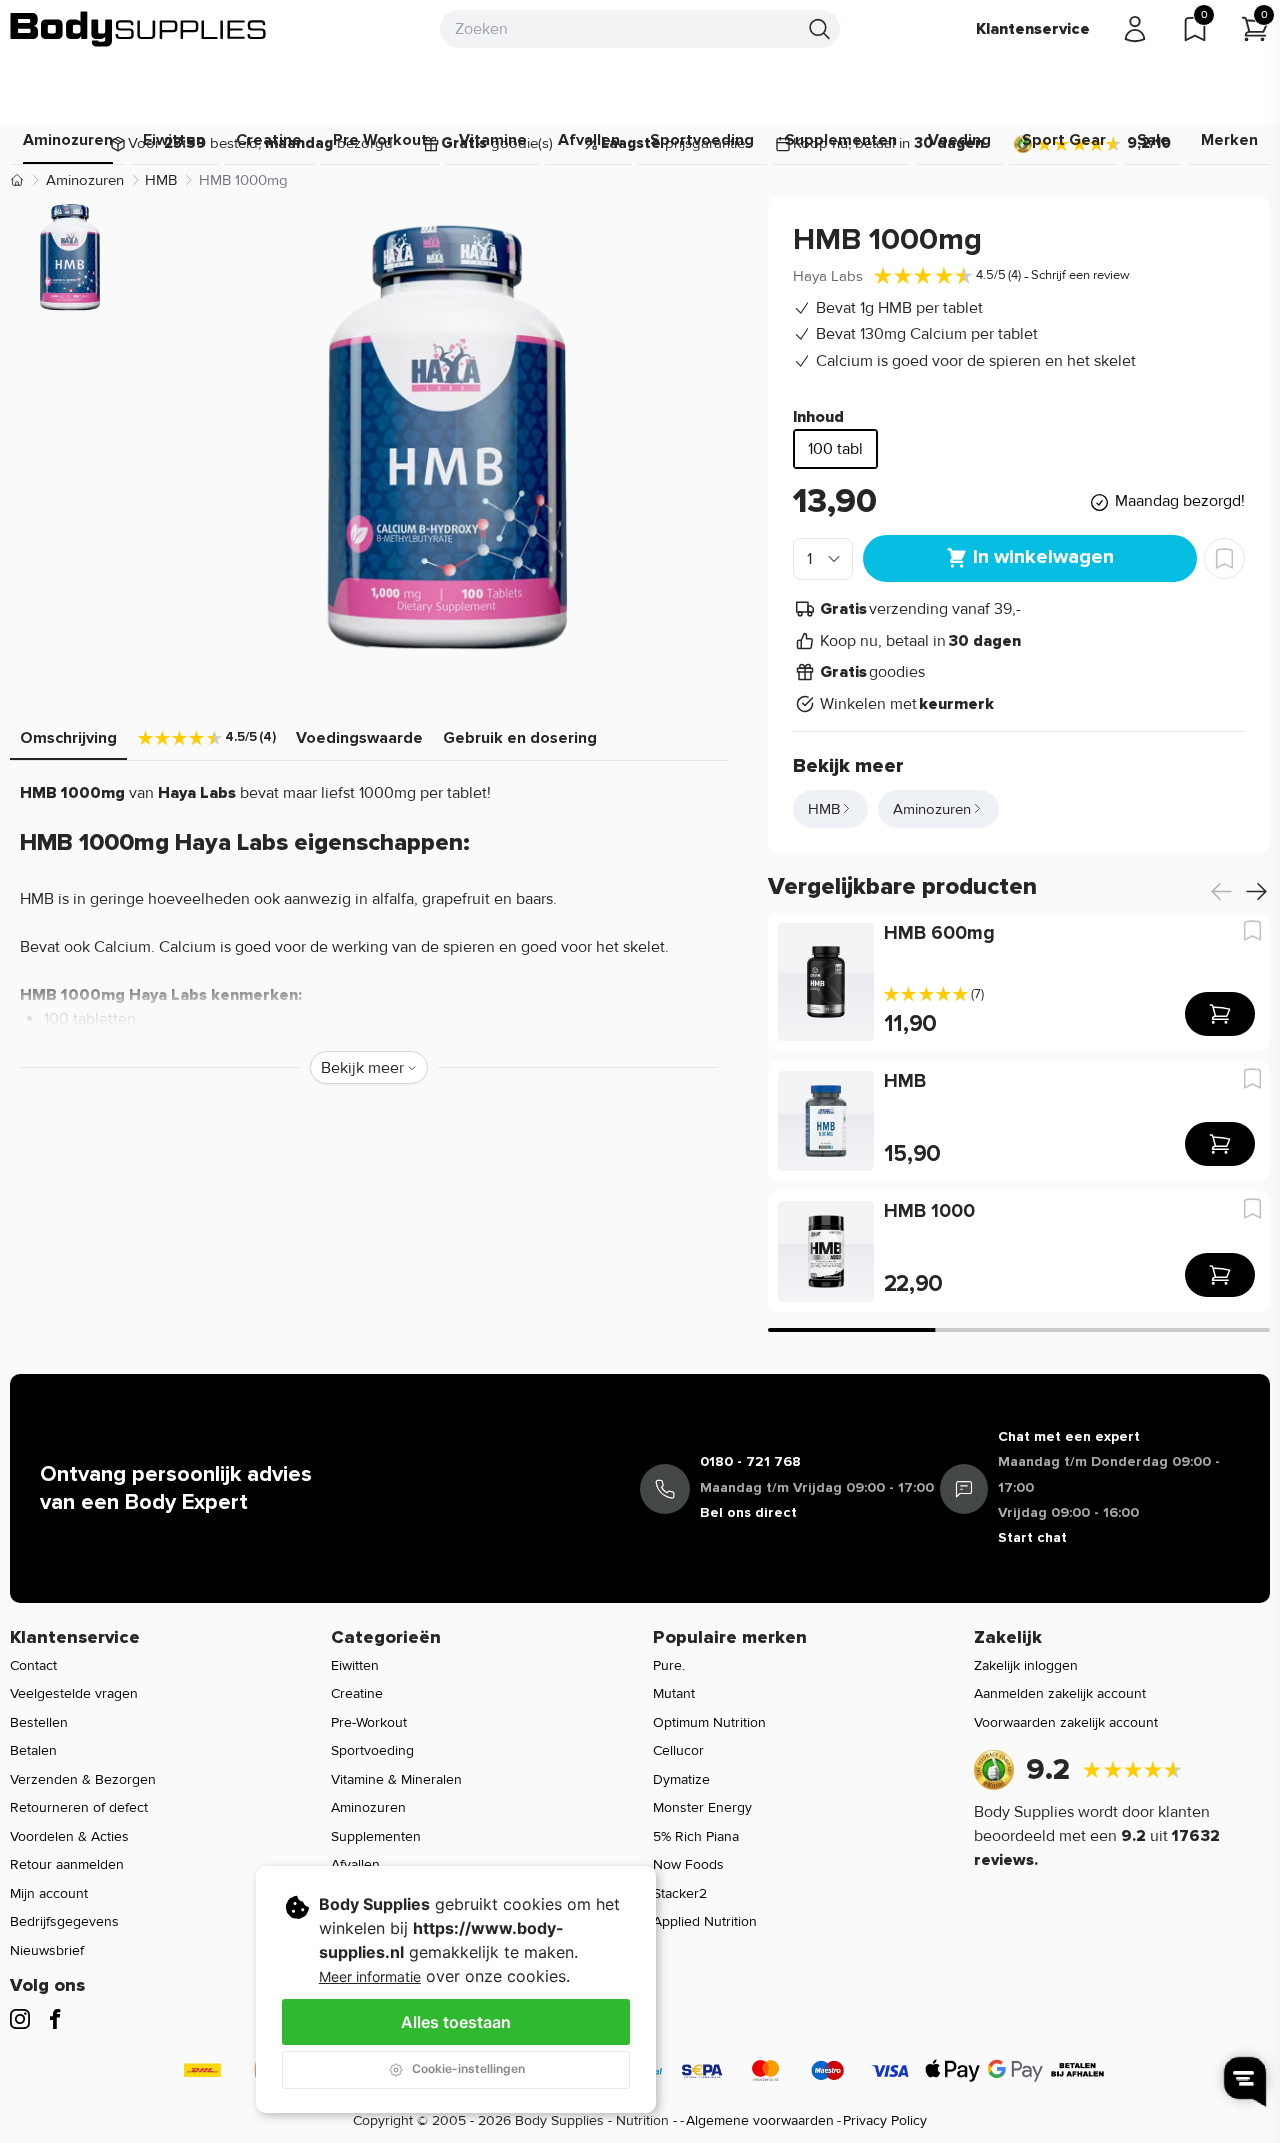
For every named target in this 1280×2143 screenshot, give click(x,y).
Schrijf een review (1080, 275)
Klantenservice (1033, 29)
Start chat (1032, 1537)
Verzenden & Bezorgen (83, 1779)
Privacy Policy (885, 2120)
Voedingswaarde (359, 738)
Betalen (33, 1750)
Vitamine (493, 140)
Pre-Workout (369, 1722)
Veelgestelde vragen (74, 1693)
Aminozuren (68, 140)
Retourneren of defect (79, 1807)
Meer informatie (370, 1976)
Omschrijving (68, 738)
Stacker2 (680, 1893)
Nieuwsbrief (47, 1950)
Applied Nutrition (705, 1921)
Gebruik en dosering (520, 738)
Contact (33, 1665)
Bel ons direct (748, 1512)
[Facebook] (55, 2019)
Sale (1153, 140)
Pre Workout (380, 140)
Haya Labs (828, 276)
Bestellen (39, 1722)
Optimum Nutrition (709, 1722)
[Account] (1135, 29)
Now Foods (688, 1864)
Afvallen (589, 140)
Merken (1229, 140)
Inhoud (818, 417)
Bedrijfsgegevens (64, 1921)
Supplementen (841, 140)
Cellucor (678, 1750)
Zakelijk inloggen (1026, 1665)
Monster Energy (702, 1807)
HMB (161, 180)
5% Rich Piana (696, 1836)
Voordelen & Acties (69, 1836)
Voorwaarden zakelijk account (1066, 1722)
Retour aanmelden (67, 1864)
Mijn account (49, 1893)
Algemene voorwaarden (760, 2120)
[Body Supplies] (139, 29)
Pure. (669, 1665)
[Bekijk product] (1220, 1014)
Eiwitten (174, 140)
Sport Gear (1064, 140)
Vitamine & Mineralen (396, 1779)
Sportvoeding (702, 140)
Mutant (674, 1693)
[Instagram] (20, 2019)
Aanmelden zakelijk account (1060, 1693)
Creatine (269, 140)
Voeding (959, 140)
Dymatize (681, 1779)
